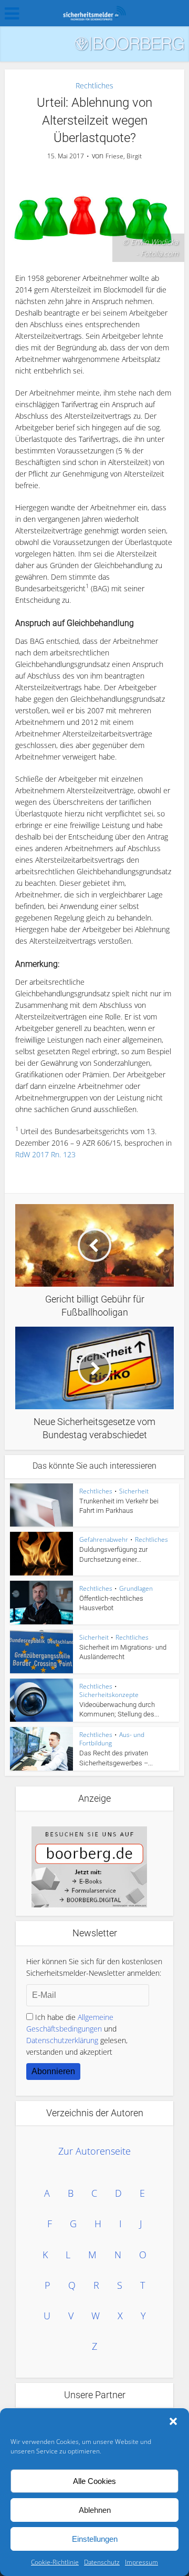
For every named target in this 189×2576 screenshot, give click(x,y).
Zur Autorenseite (94, 2151)
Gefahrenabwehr (104, 1539)
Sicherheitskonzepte (109, 1695)
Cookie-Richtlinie (55, 2562)
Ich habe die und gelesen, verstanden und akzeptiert (77, 2034)
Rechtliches (94, 85)
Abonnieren (53, 2071)
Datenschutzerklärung (62, 2040)
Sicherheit (134, 1491)
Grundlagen (136, 1588)
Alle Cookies (94, 2481)
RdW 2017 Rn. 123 (45, 1154)
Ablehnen (95, 2510)
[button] (173, 2421)
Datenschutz (102, 2562)
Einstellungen (95, 2539)
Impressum (141, 2562)
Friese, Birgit (124, 156)
